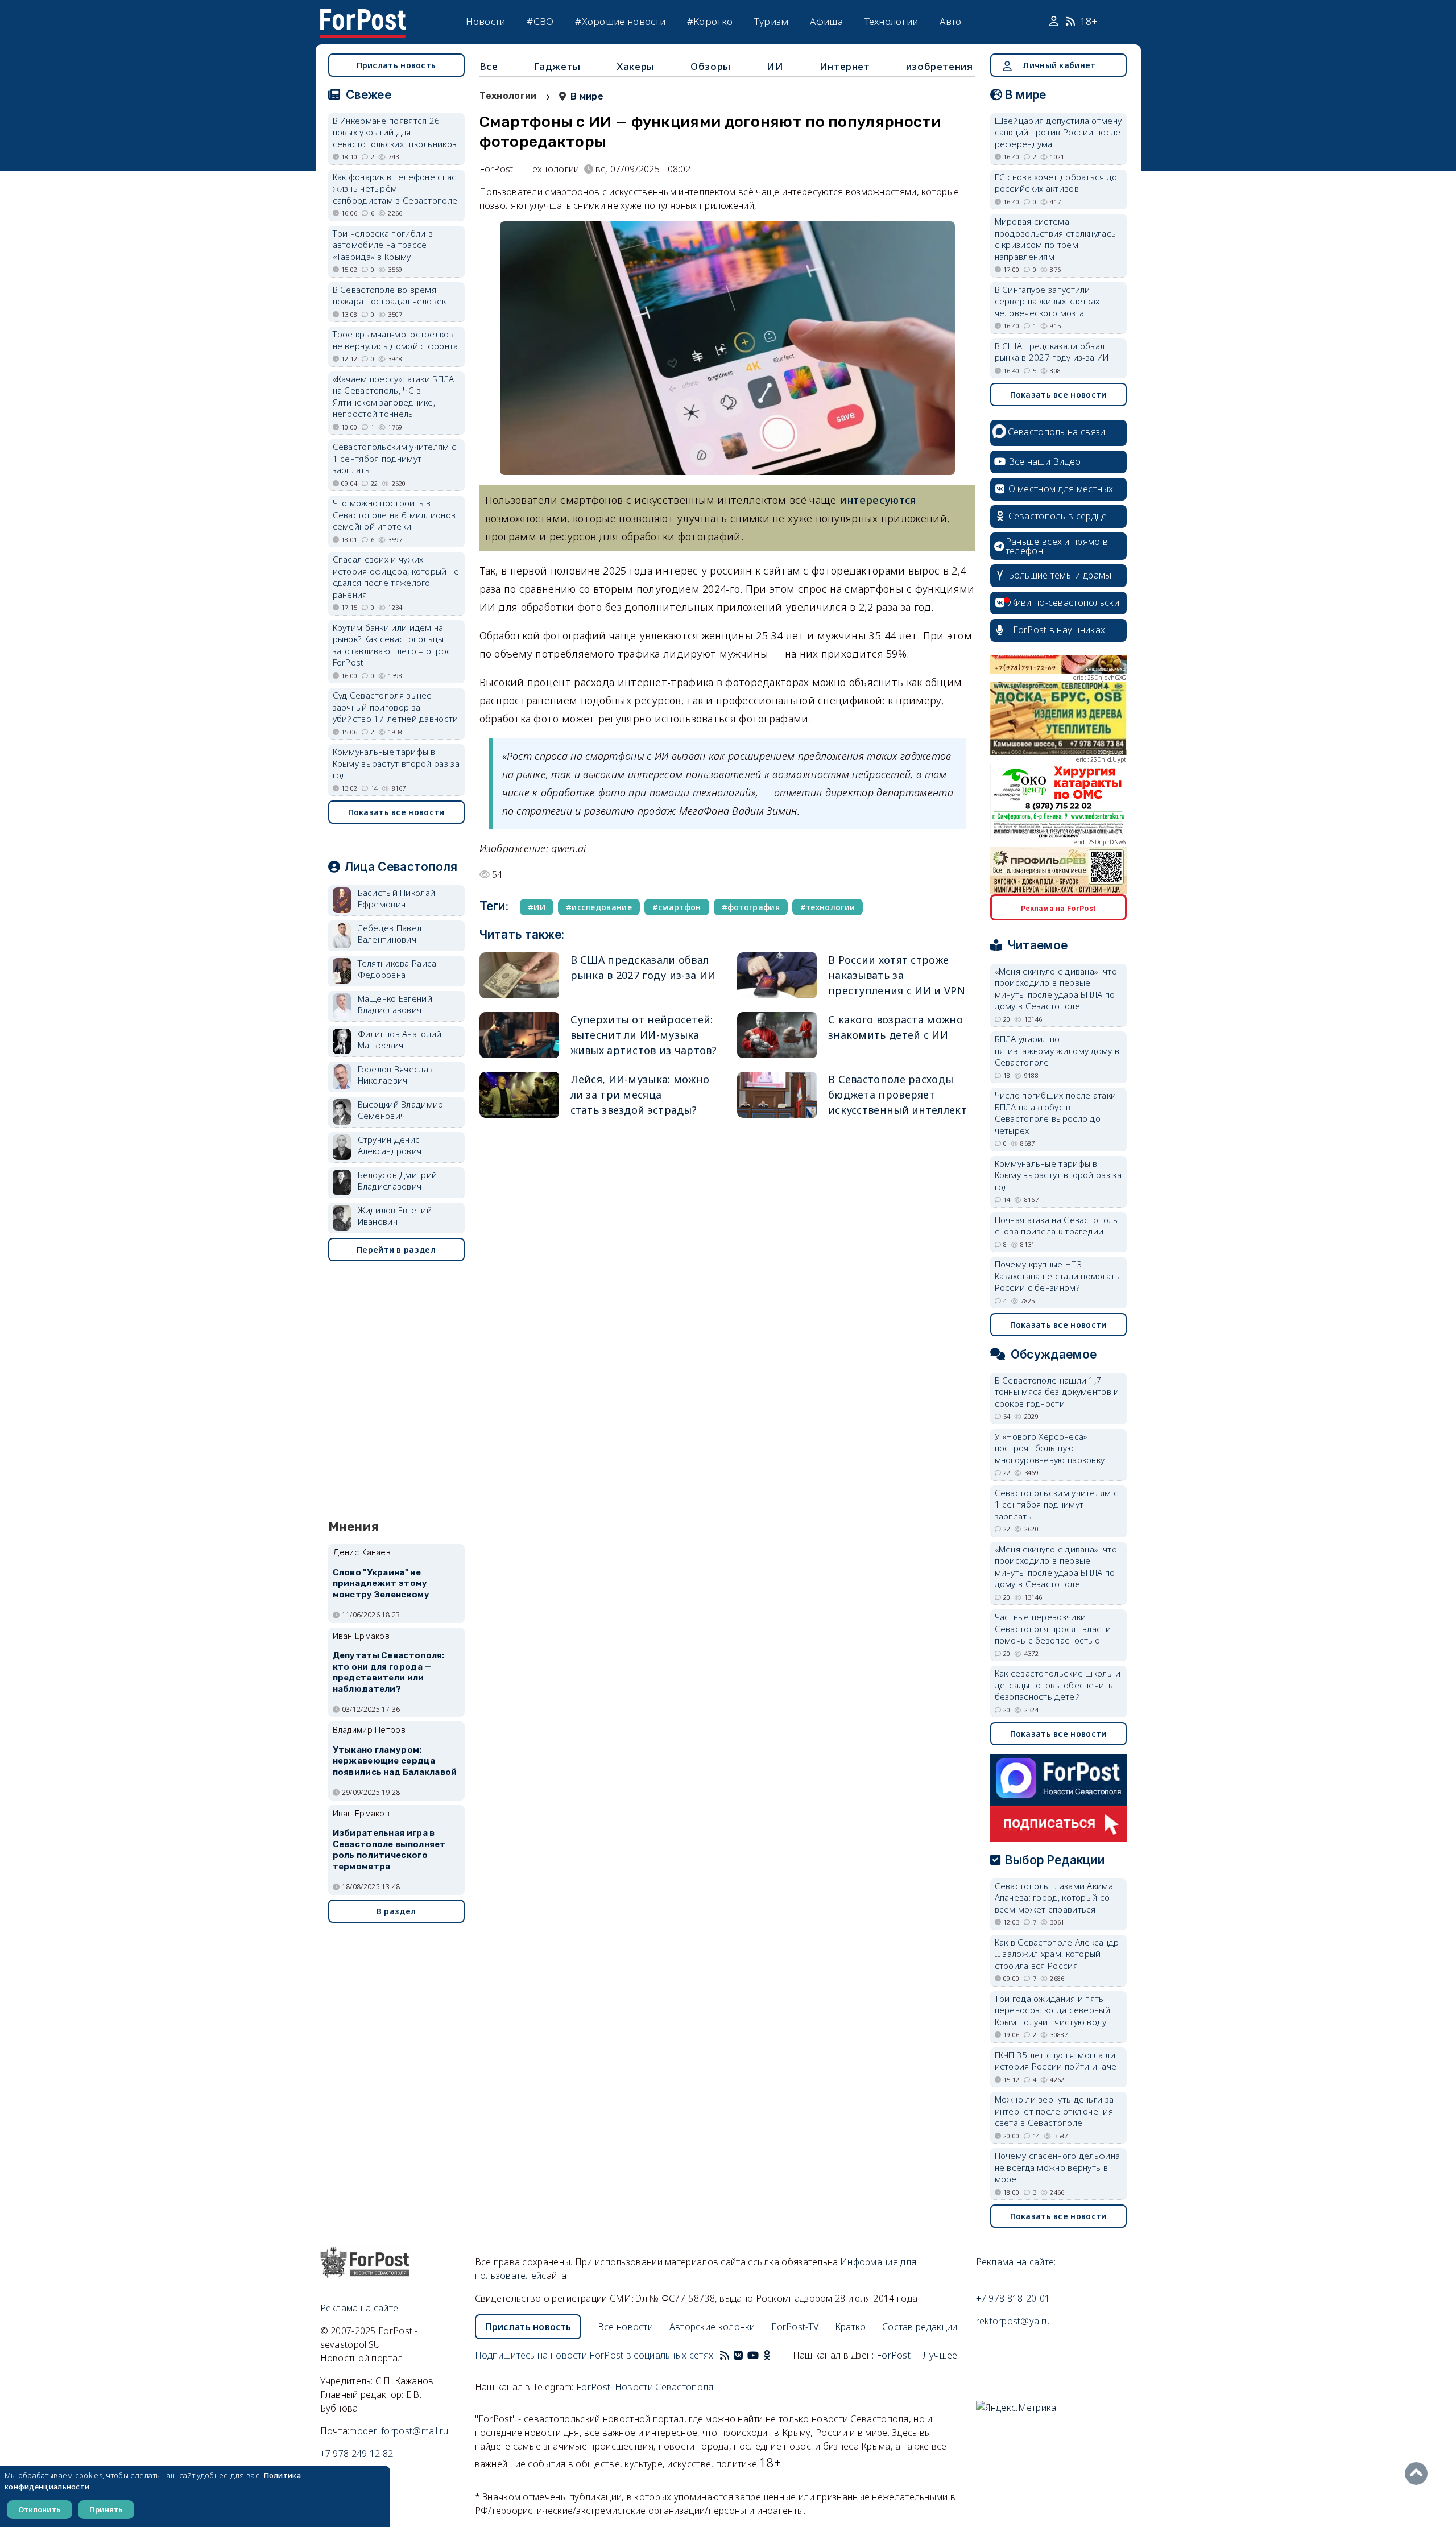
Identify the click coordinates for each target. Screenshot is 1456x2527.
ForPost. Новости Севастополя (645, 2387)
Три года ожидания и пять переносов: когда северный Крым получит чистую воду (1053, 2010)
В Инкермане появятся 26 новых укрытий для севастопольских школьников (395, 132)
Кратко (851, 2327)
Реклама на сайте (359, 2308)
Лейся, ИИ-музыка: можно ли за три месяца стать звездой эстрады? (640, 1095)
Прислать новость (396, 65)
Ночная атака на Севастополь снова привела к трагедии (1056, 1226)
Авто (950, 21)
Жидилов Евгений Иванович (395, 1216)
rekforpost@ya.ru (1013, 2321)
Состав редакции (920, 2327)
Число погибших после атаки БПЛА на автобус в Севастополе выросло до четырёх (1056, 1113)
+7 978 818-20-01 (1013, 2298)
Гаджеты (557, 66)
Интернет (845, 66)
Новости (486, 21)
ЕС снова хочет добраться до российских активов (1056, 183)
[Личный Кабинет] (1055, 22)
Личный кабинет (1059, 65)
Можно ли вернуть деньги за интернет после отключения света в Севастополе (1054, 2111)
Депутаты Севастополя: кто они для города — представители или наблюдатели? (389, 1672)
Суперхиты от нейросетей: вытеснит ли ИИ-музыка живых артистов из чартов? (644, 1035)
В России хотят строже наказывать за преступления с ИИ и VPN (897, 975)
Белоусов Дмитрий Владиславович (398, 1181)
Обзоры (711, 66)
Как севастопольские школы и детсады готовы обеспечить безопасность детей (1058, 1685)
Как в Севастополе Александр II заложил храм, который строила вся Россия (1057, 1954)
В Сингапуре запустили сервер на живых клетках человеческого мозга (1047, 301)
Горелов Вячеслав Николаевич (396, 1075)
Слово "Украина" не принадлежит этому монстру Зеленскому (381, 1584)
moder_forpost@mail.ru (399, 2431)
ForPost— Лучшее (917, 2355)
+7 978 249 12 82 (357, 2454)
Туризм (772, 21)
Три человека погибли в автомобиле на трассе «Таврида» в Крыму (383, 245)
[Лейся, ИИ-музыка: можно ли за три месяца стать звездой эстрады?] (519, 1095)
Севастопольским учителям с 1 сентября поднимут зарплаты (395, 458)
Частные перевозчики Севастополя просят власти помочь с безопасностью (1053, 1628)
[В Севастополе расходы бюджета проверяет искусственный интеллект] (777, 1095)
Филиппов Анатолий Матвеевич (400, 1040)
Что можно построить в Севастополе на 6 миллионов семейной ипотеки (394, 515)
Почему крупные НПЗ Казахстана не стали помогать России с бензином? (1057, 1276)
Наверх (1419, 2474)
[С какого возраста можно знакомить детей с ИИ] (777, 1035)
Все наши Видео (1045, 461)
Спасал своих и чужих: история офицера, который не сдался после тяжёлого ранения (396, 577)
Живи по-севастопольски (1064, 602)
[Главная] (363, 16)
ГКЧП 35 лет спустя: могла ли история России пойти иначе (1056, 2061)
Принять (106, 2509)
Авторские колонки (712, 2327)
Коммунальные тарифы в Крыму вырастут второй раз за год (396, 763)
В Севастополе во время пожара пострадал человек (390, 296)
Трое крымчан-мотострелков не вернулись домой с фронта (396, 340)
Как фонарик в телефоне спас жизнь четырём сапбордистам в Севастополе (395, 189)
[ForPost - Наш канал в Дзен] (775, 2355)
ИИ (775, 66)
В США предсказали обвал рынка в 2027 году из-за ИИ (1052, 352)
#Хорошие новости (620, 21)
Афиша (826, 21)
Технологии (892, 21)
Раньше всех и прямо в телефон (1057, 546)
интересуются (878, 500)
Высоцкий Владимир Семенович (401, 1110)
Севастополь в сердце (1058, 516)
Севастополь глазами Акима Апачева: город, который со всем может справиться (1054, 1898)
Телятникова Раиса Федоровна (397, 969)
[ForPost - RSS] (725, 2355)
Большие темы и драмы (1060, 575)
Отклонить (40, 2509)
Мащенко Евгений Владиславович (395, 1004)
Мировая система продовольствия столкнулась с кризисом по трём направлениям (1056, 239)
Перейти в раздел (396, 1250)
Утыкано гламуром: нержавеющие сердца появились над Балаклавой (395, 1761)
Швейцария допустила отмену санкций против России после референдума (1058, 132)
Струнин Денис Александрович (390, 1145)
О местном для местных (1061, 489)
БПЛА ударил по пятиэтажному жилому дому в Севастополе (1057, 1050)
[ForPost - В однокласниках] (767, 2355)
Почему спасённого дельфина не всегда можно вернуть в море (1058, 2167)
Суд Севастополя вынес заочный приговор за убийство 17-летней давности (396, 707)
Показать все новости (396, 812)
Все (489, 66)
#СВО (540, 21)
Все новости (625, 2327)
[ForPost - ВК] (738, 2355)
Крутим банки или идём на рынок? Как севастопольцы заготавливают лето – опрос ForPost (392, 645)
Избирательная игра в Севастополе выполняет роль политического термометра (389, 1850)
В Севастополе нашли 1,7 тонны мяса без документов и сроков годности (1057, 1392)
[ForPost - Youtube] (753, 2355)
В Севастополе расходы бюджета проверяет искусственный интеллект (897, 1095)
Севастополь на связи (1057, 432)
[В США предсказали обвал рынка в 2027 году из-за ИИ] (519, 975)
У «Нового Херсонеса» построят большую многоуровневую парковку (1050, 1448)
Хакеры (636, 66)
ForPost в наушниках (1059, 630)
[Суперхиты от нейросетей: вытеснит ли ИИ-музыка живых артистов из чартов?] (519, 1035)
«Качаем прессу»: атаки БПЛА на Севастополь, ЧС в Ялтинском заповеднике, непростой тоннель (394, 397)
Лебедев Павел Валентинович (390, 934)
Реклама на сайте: (1016, 2262)
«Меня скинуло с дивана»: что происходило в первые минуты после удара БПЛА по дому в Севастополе (1056, 989)
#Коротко (710, 21)
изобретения (940, 66)
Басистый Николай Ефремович (397, 899)
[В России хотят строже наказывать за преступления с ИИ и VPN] (777, 975)
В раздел (396, 1911)
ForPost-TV (795, 2327)
